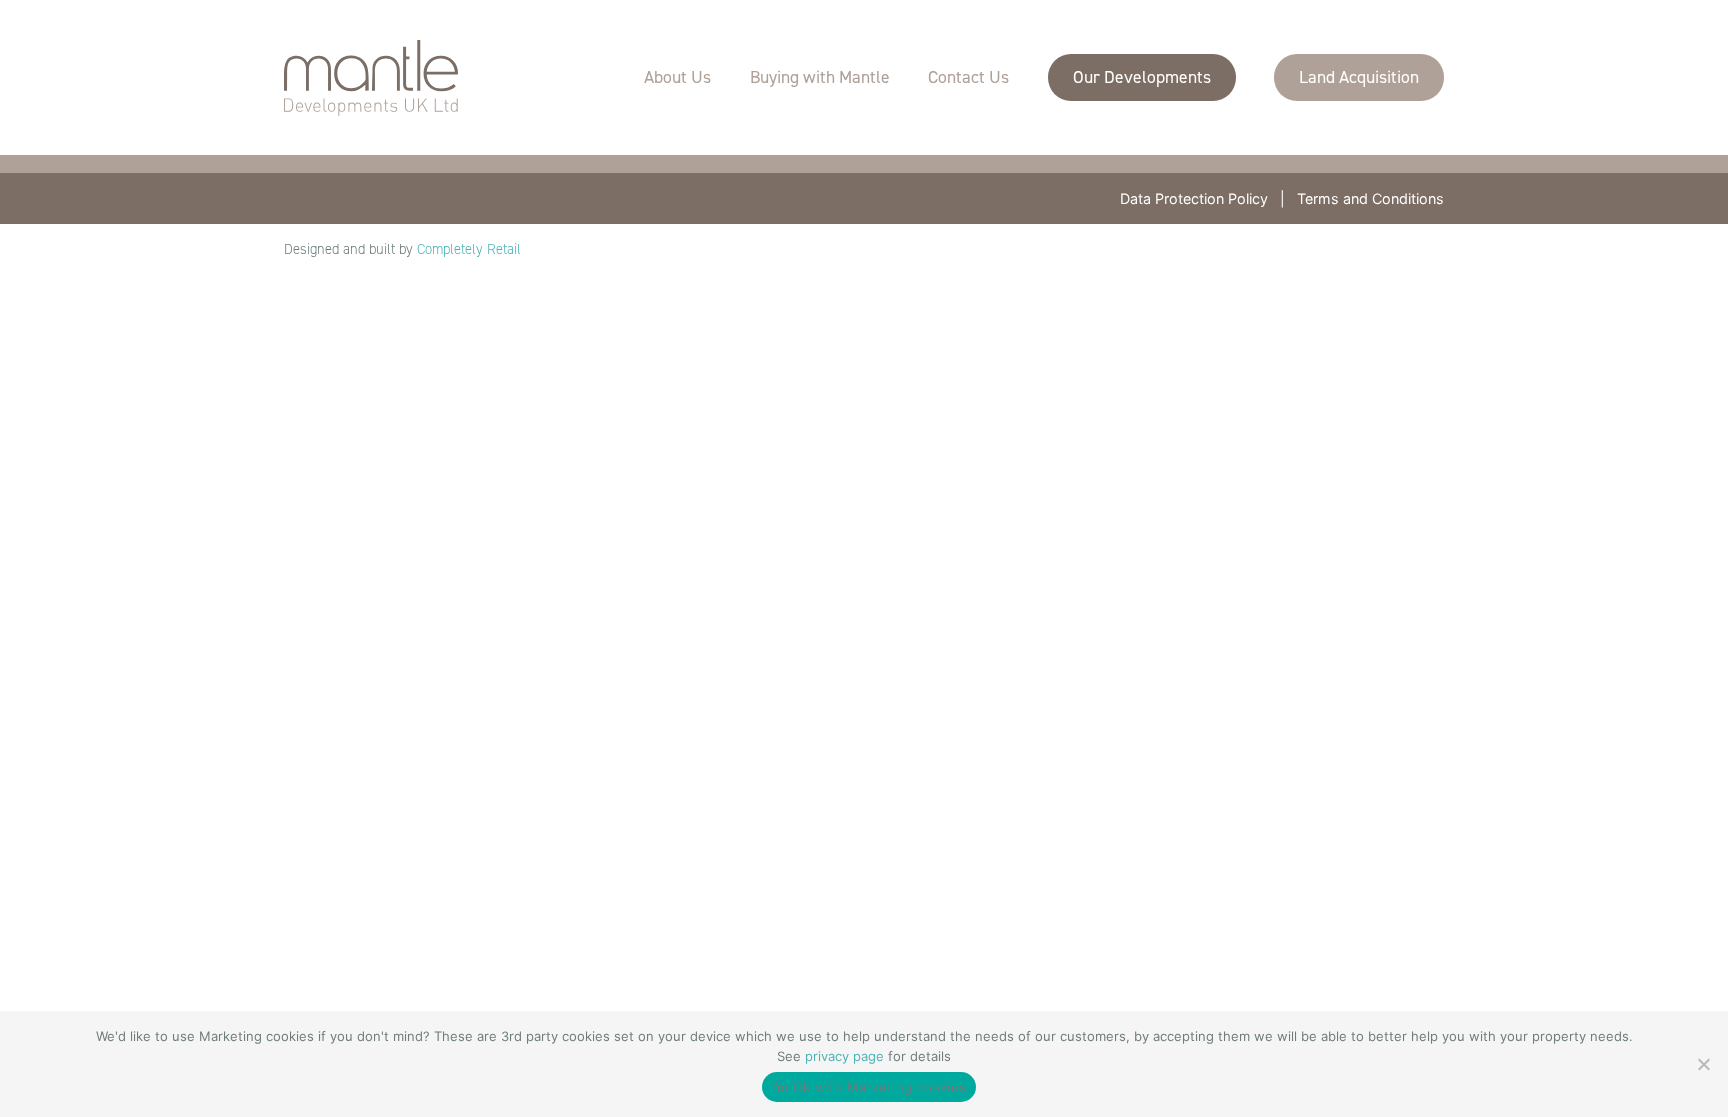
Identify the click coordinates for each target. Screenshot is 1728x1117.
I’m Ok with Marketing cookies (869, 1087)
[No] (1703, 1064)
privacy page (844, 1056)
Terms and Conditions (1370, 198)
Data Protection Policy (1194, 198)
